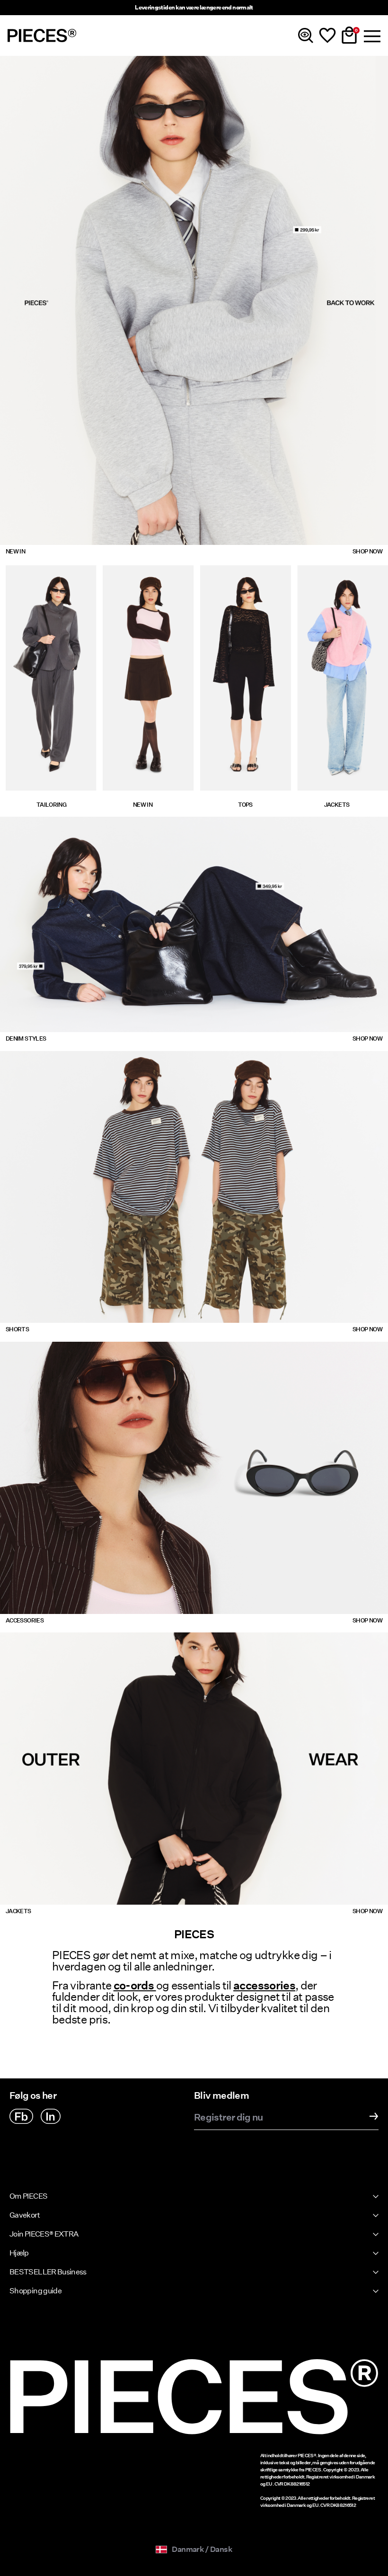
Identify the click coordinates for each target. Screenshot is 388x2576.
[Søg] (306, 36)
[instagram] (51, 2116)
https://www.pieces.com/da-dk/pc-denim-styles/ (86, 1038)
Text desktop (22, 822)
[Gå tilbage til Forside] (42, 36)
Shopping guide (35, 2291)
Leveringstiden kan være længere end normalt (194, 7)
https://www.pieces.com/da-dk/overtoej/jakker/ (85, 1638)
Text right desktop (225, 822)
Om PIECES (28, 2196)
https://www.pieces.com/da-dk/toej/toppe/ (242, 575)
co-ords (135, 1985)
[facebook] (21, 2116)
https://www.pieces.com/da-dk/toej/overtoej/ (339, 575)
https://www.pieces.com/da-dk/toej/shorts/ (78, 1056)
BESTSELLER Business (48, 2272)
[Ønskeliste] (327, 36)
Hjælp (19, 2253)
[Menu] (371, 36)
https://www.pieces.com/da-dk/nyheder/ (72, 61)
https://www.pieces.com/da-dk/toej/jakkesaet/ (48, 575)
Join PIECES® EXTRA (44, 2234)
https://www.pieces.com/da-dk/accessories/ (79, 1347)
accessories (264, 1985)
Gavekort (25, 2215)
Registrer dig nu (229, 2118)
